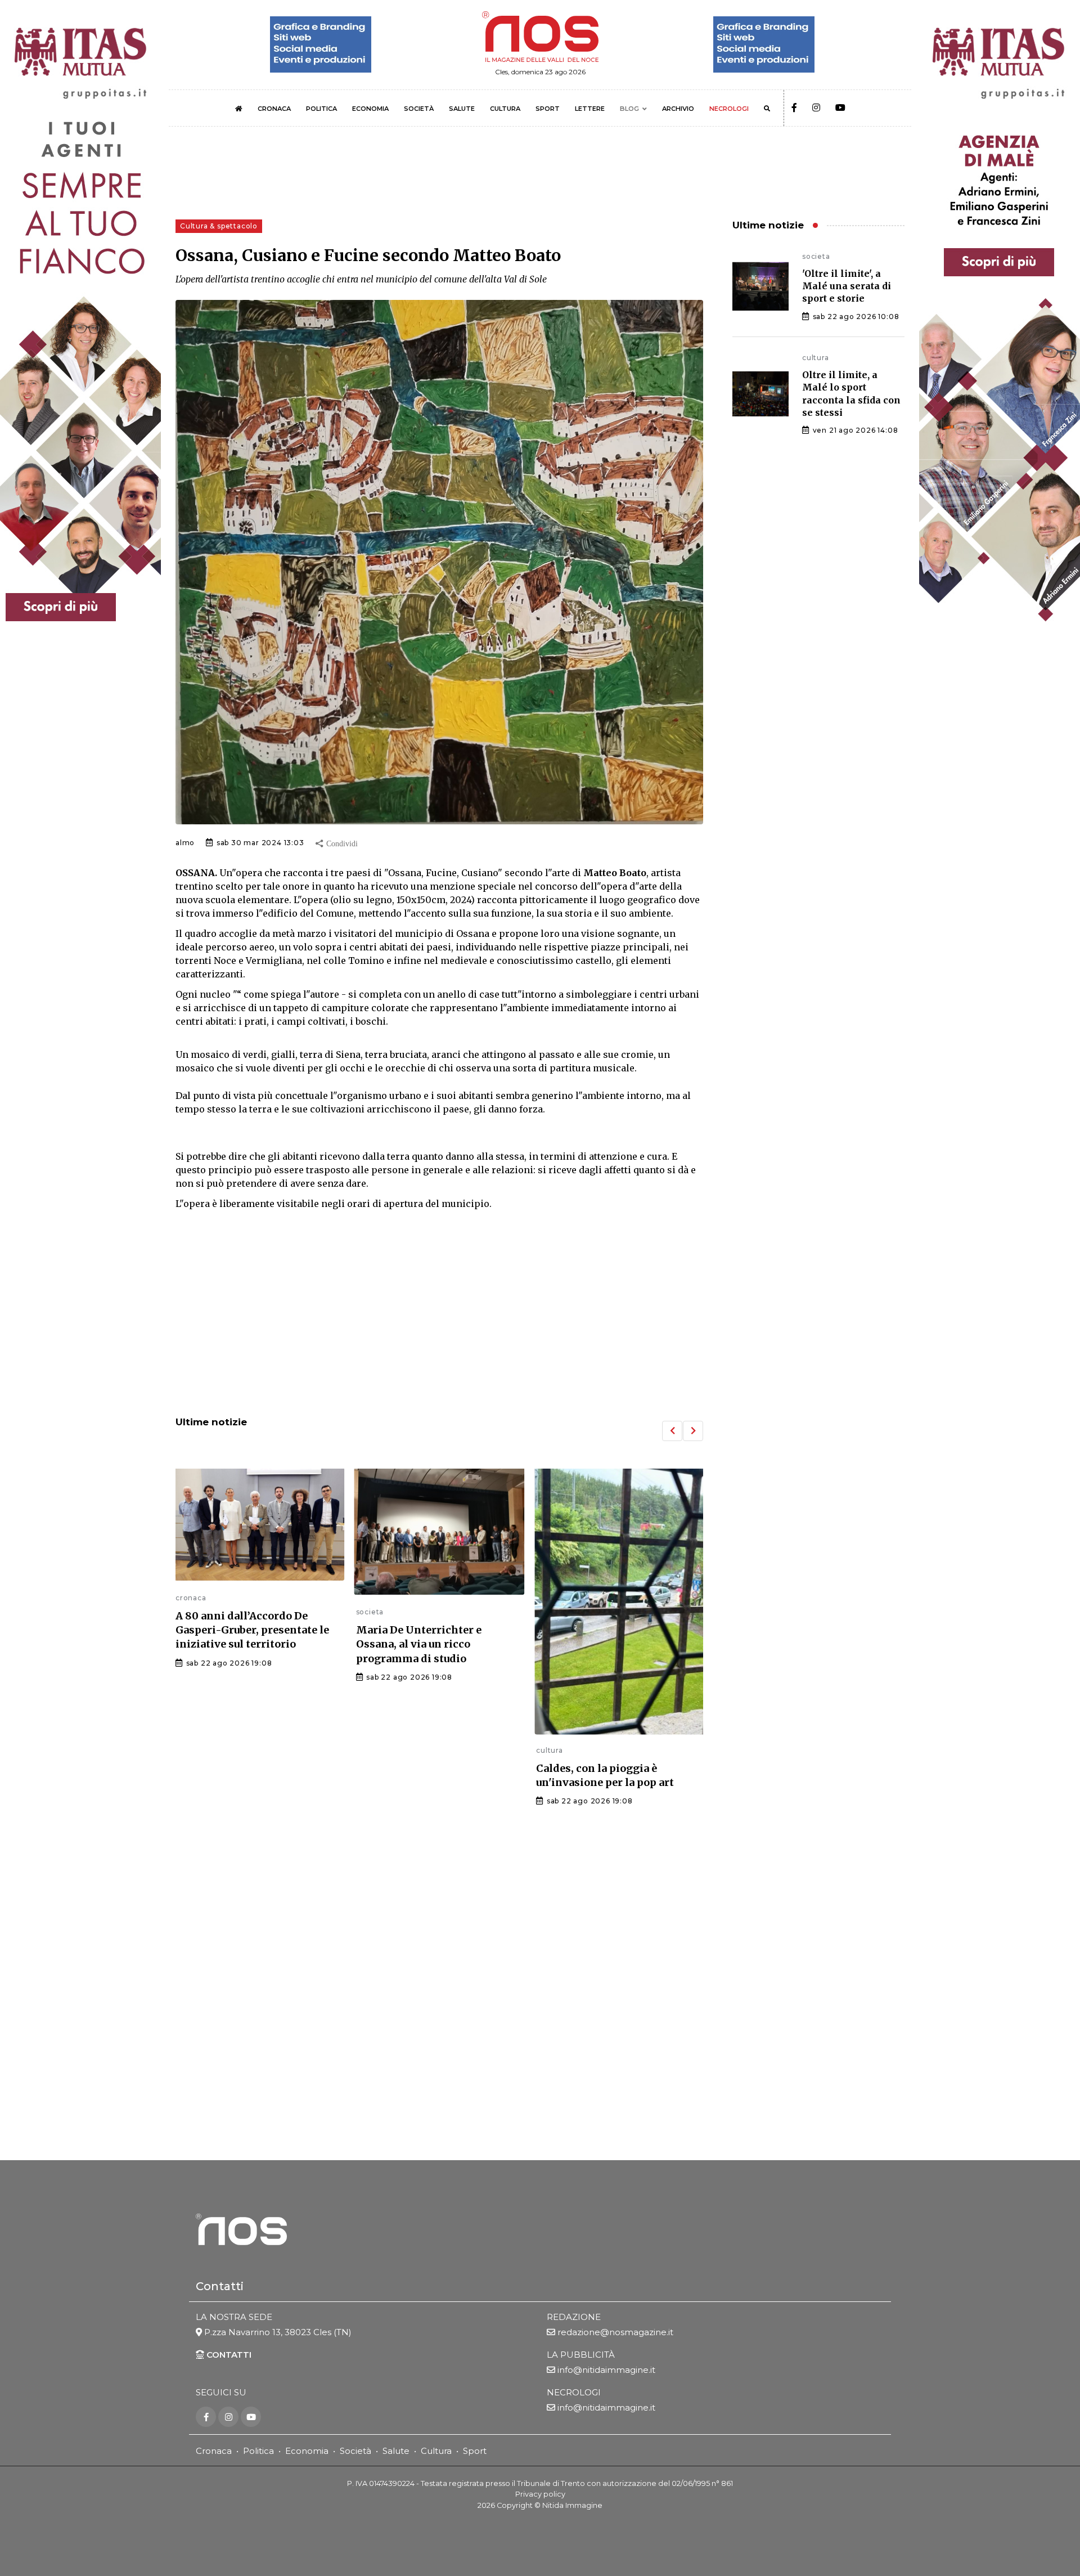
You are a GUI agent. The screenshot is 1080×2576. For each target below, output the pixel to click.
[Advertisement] (439, 1314)
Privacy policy (540, 2494)
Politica (258, 2451)
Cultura (436, 2451)
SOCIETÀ (419, 109)
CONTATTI (228, 2355)
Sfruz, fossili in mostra (596, 1653)
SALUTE (462, 109)
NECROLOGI (729, 109)
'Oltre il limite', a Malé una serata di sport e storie (847, 286)
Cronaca (214, 2451)
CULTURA (505, 109)
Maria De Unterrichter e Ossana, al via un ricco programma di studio (238, 1644)
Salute (396, 2451)
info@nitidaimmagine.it (606, 2370)
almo (185, 843)
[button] (672, 1431)
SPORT (548, 109)
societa (190, 1612)
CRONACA (274, 109)
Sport (475, 2451)
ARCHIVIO (678, 109)
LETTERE (590, 109)
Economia (307, 2451)
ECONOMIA (370, 109)
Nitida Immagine (572, 2505)
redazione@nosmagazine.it (615, 2332)
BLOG (629, 109)
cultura (370, 1750)
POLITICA (321, 109)
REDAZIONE (574, 2317)
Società (355, 2451)
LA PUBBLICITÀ (581, 2355)
